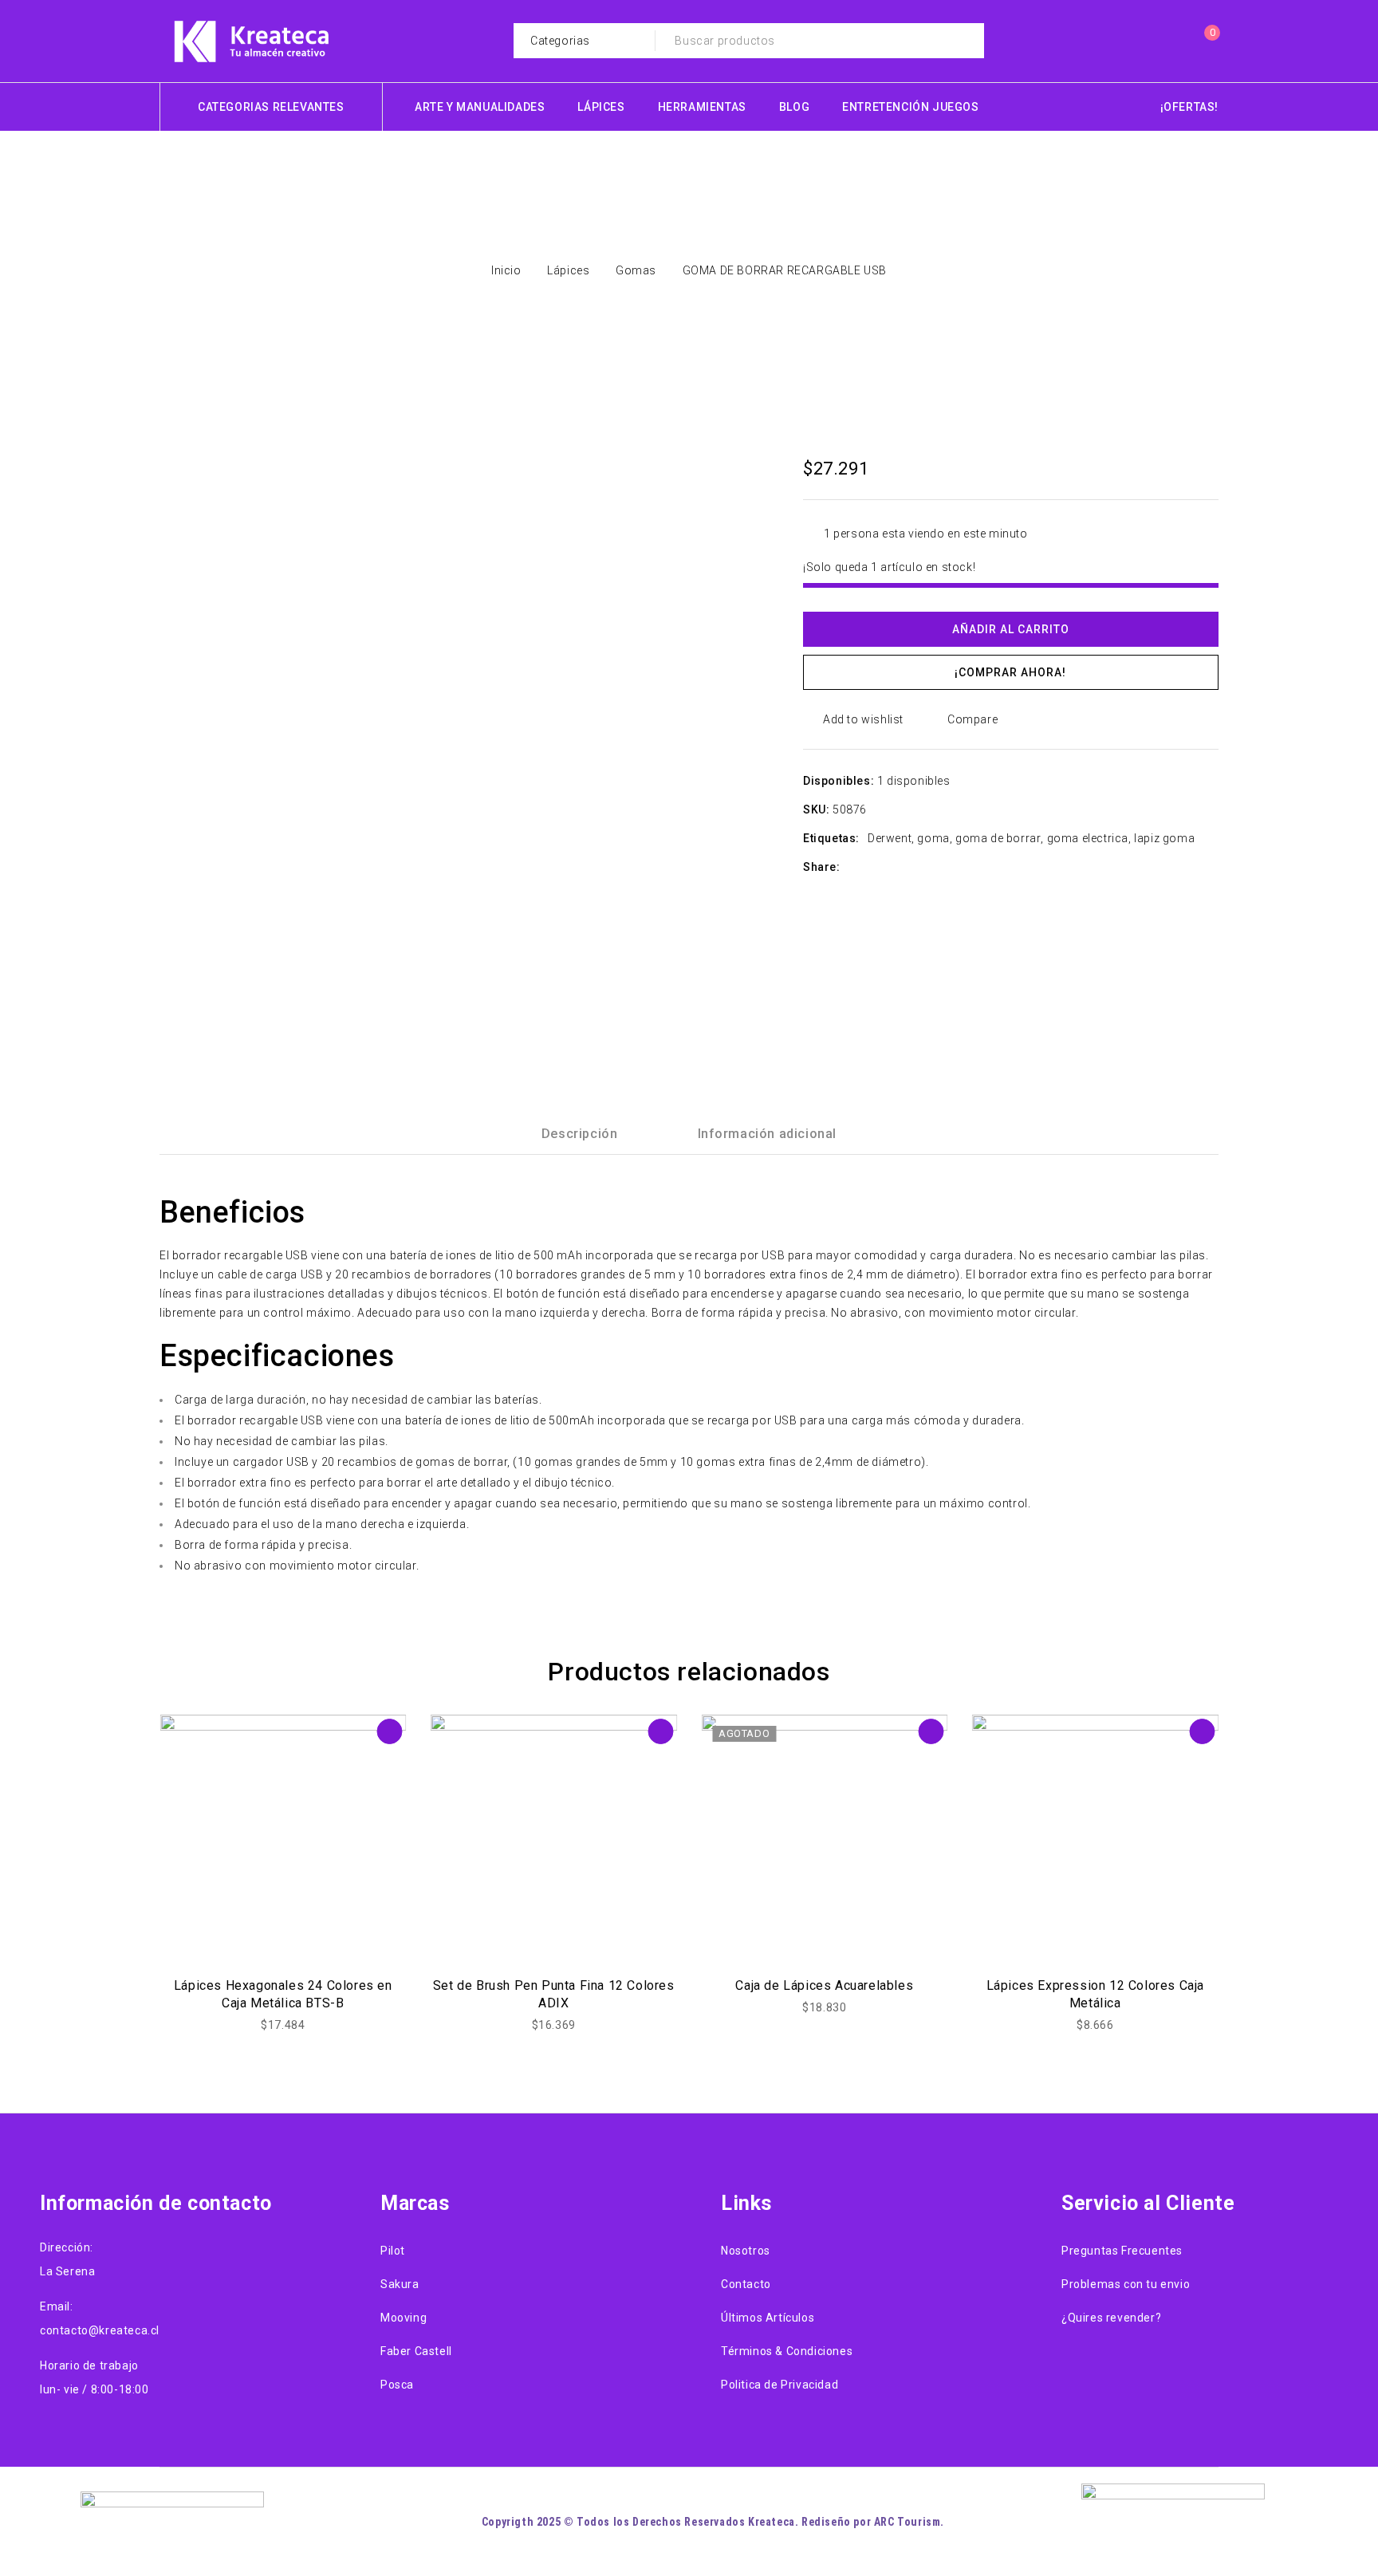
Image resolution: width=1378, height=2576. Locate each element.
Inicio (506, 270)
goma (933, 838)
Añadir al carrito (1011, 629)
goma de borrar (998, 838)
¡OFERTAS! (1189, 107)
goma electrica (1088, 838)
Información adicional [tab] (768, 1134)
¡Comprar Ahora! (1010, 672)
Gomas (636, 270)
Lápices (568, 270)
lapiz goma (1164, 838)
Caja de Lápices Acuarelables (824, 1985)
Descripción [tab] (580, 1134)
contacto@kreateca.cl (100, 2330)
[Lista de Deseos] (1171, 41)
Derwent (890, 838)
